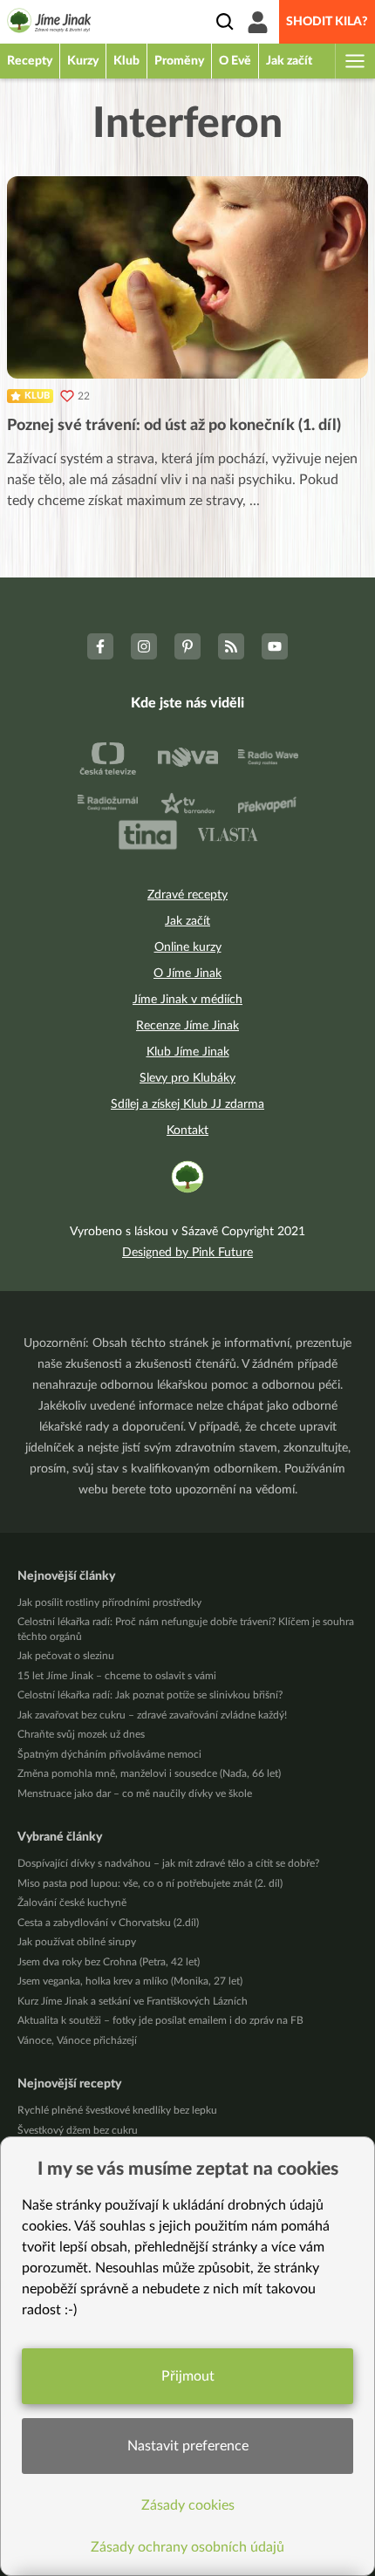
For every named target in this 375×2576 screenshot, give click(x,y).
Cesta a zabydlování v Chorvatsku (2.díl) (108, 1923)
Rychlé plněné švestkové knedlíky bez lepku (117, 2110)
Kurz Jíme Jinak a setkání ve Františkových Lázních (133, 2001)
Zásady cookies (188, 2505)
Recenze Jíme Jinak (187, 1026)
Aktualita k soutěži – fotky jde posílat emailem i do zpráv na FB (160, 2020)
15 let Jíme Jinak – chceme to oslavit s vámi (117, 1676)
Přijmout (188, 2376)
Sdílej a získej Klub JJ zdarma (187, 1104)
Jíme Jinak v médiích (187, 1000)
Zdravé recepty (187, 895)
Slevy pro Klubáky (187, 1078)
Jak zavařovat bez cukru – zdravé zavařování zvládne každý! (152, 1715)
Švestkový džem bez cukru (78, 2130)
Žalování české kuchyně (72, 1903)
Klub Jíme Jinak (188, 1052)
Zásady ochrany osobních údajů (187, 2547)
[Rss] (231, 646)
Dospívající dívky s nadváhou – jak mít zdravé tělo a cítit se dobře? (168, 1863)
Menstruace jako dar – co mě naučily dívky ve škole (135, 1794)
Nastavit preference (188, 2446)
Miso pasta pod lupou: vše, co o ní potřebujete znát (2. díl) (150, 1883)
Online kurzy (188, 947)
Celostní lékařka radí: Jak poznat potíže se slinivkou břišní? (150, 1695)
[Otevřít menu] (354, 61)
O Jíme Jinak (187, 974)
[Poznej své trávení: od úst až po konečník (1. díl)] (187, 277)
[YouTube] (275, 646)
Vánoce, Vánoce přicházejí (77, 2040)
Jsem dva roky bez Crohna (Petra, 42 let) (109, 1962)
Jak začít (187, 921)
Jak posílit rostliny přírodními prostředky (109, 1602)
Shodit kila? (327, 22)
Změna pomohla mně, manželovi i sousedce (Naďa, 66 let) (149, 1773)
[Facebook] (100, 646)
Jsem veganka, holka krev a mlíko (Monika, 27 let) (130, 1981)
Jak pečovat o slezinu (66, 1656)
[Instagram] (144, 646)
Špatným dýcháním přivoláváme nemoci (109, 1754)
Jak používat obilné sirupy (77, 1942)
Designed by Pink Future (187, 1253)
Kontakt (187, 1131)
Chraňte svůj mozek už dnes (81, 1734)
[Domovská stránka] (49, 24)
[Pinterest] (187, 646)
